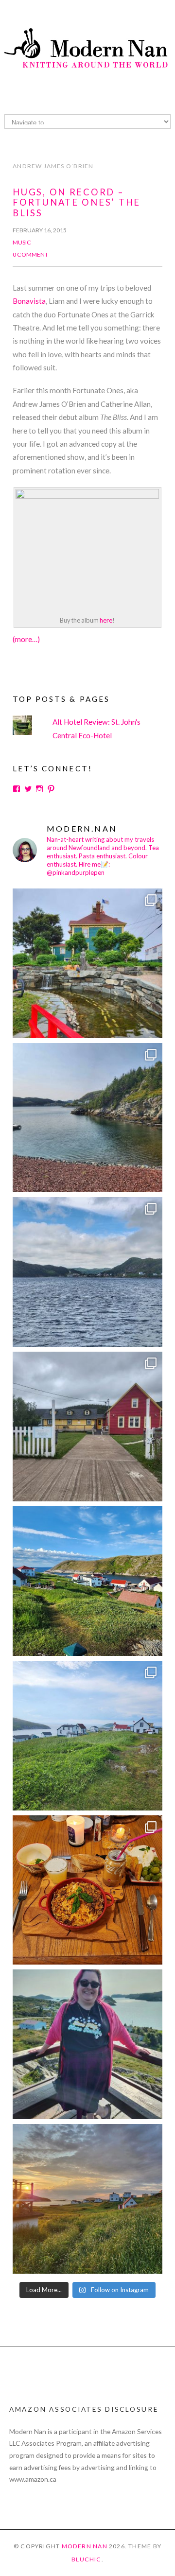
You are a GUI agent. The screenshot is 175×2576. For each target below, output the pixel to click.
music (22, 242)
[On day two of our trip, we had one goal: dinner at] (87, 1272)
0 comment (30, 254)
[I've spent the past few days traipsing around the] (87, 2044)
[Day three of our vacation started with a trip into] (87, 963)
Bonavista (29, 301)
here (106, 620)
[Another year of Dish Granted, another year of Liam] (87, 1890)
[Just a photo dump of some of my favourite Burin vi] (87, 1118)
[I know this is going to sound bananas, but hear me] (87, 1736)
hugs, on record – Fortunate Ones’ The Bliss (77, 203)
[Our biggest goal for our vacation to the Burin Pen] (87, 1427)
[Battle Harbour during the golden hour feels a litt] (87, 2199)
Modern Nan (85, 2546)
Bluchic (87, 2559)
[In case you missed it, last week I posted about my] (87, 1581)
